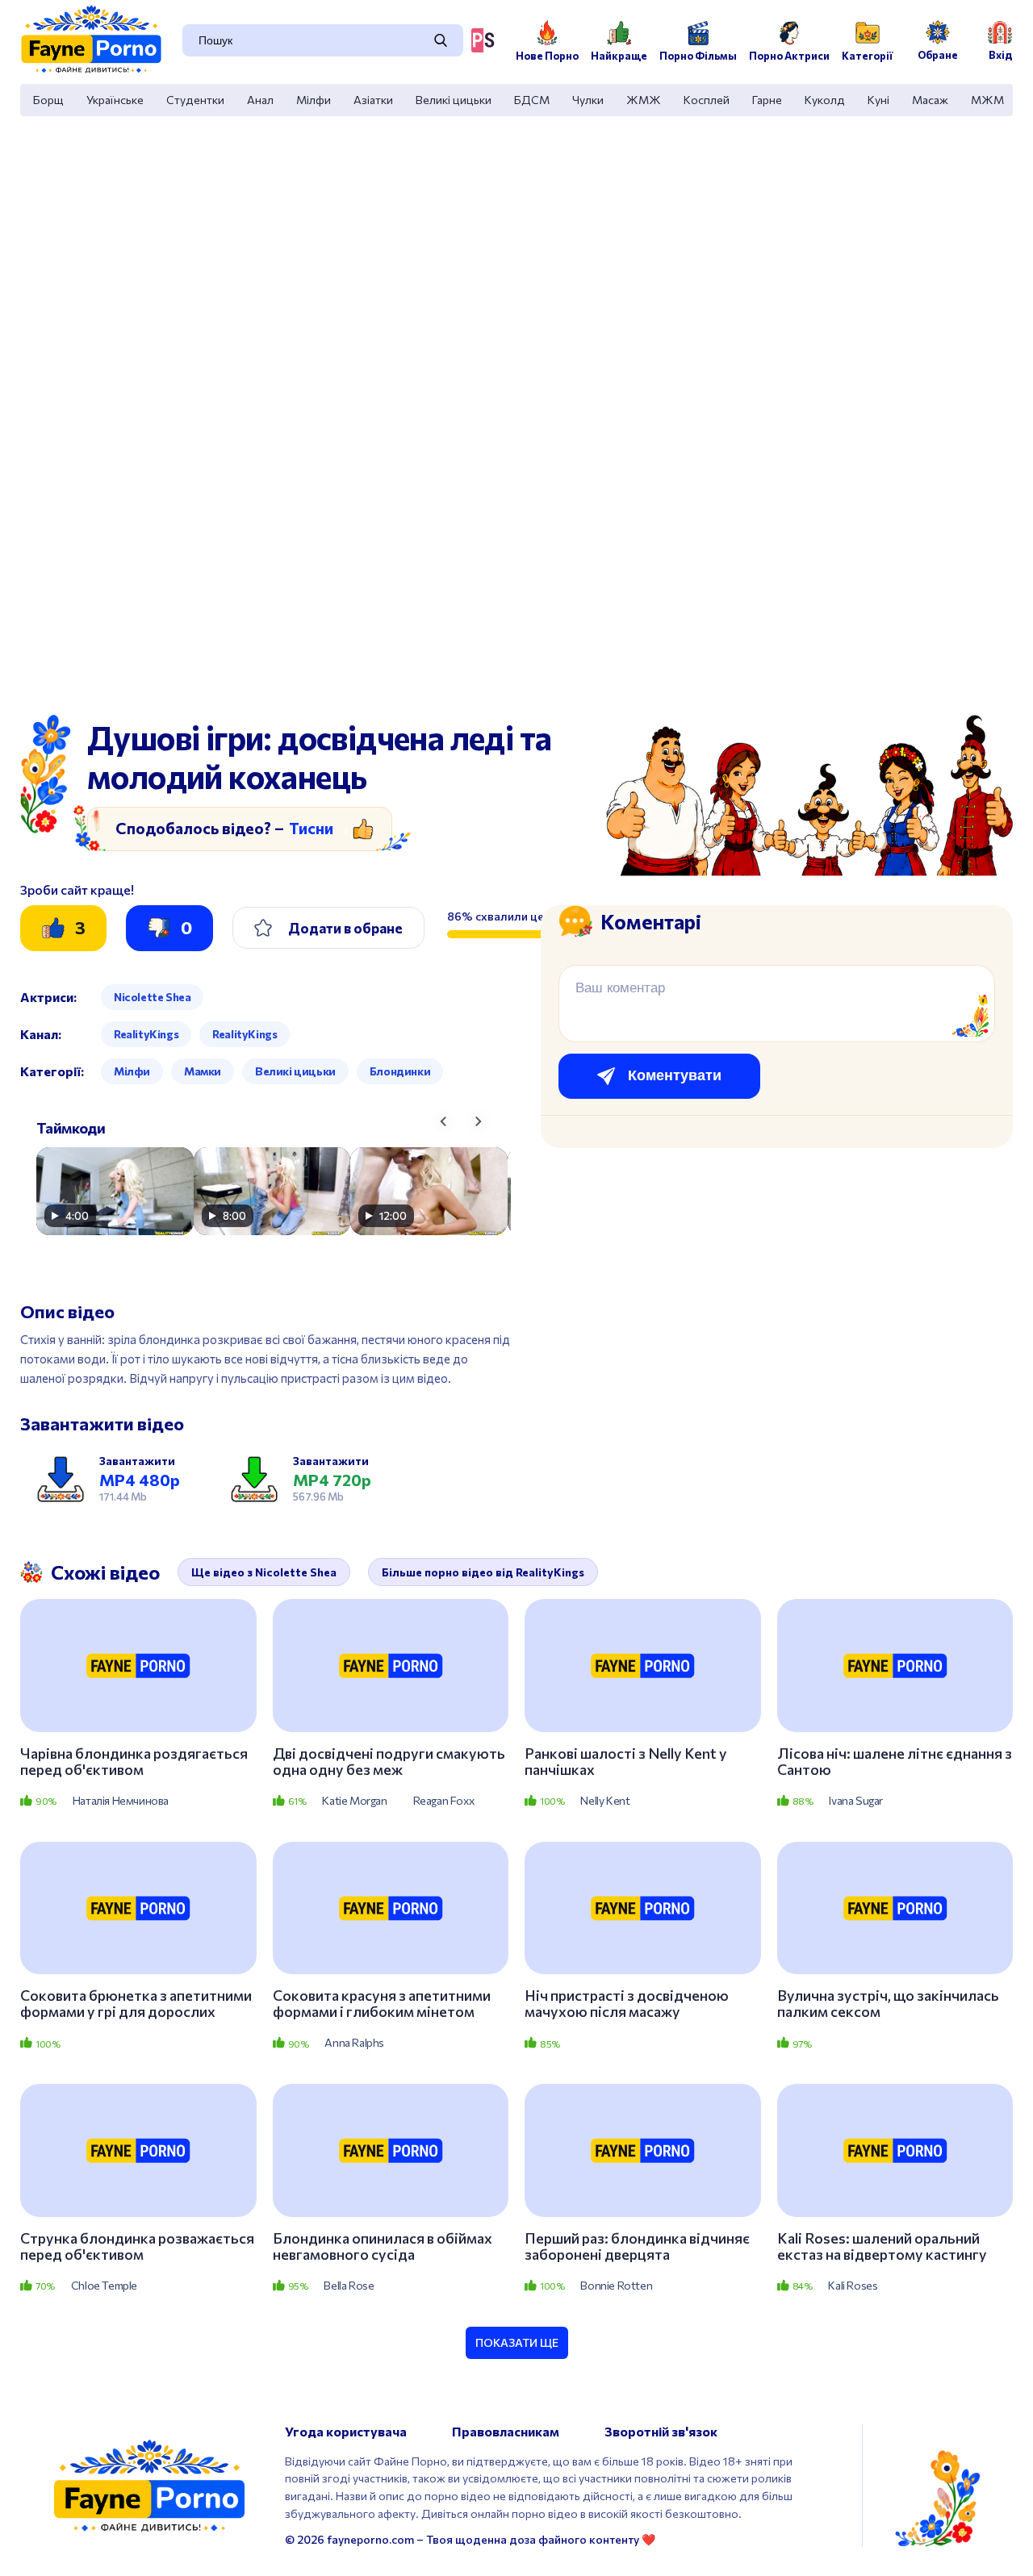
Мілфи (314, 100)
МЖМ (987, 100)
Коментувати (675, 1075)
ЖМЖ (644, 100)
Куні (878, 100)
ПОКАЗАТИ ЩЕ (517, 2342)
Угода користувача (346, 2431)
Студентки (195, 100)
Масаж (930, 100)
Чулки (588, 100)
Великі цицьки (454, 100)
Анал (260, 100)
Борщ (48, 100)
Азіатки (373, 100)
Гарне (767, 100)
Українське (115, 100)
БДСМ (532, 100)
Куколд (825, 100)
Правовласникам (506, 2431)
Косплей (707, 100)
